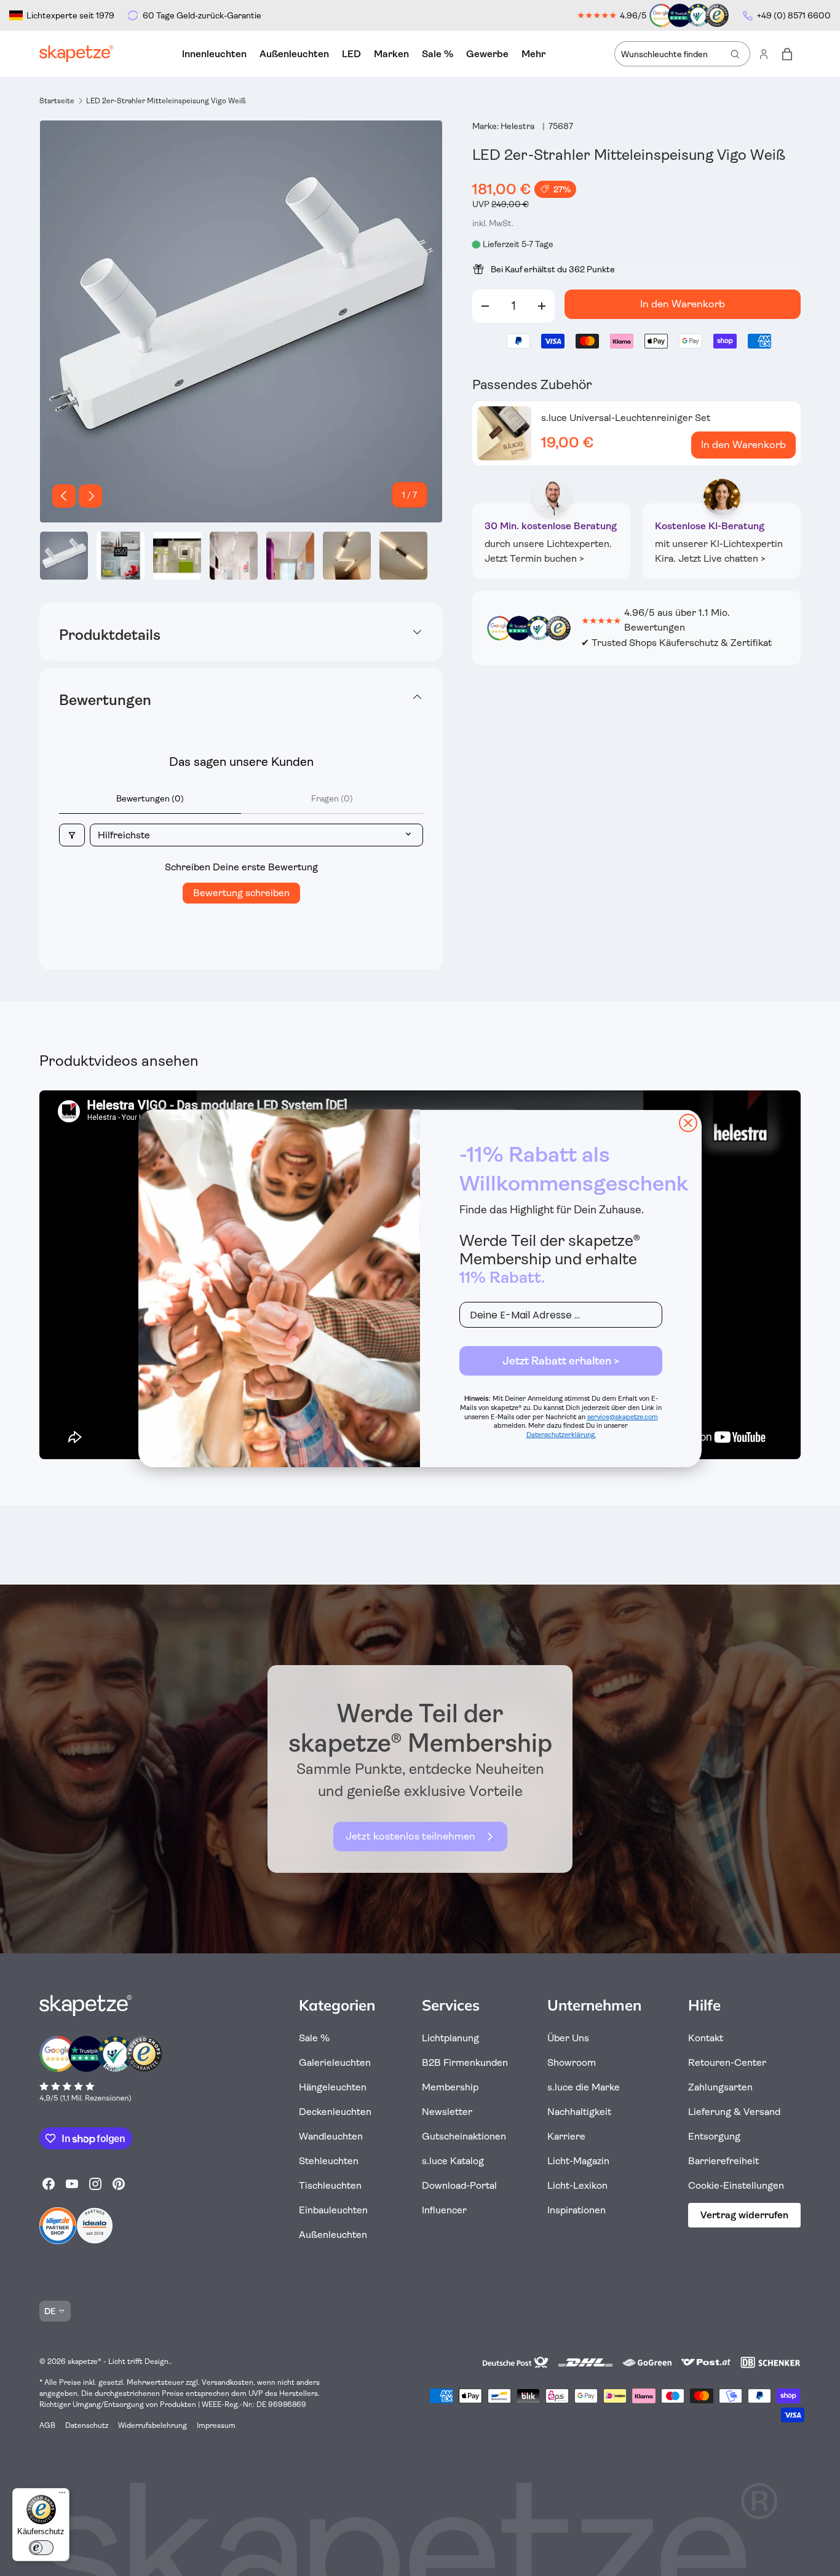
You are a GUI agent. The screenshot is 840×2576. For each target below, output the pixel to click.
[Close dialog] (688, 1123)
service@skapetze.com (623, 1417)
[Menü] (62, 2495)
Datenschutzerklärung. (561, 1435)
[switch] (41, 2548)
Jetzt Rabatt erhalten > (561, 1361)
